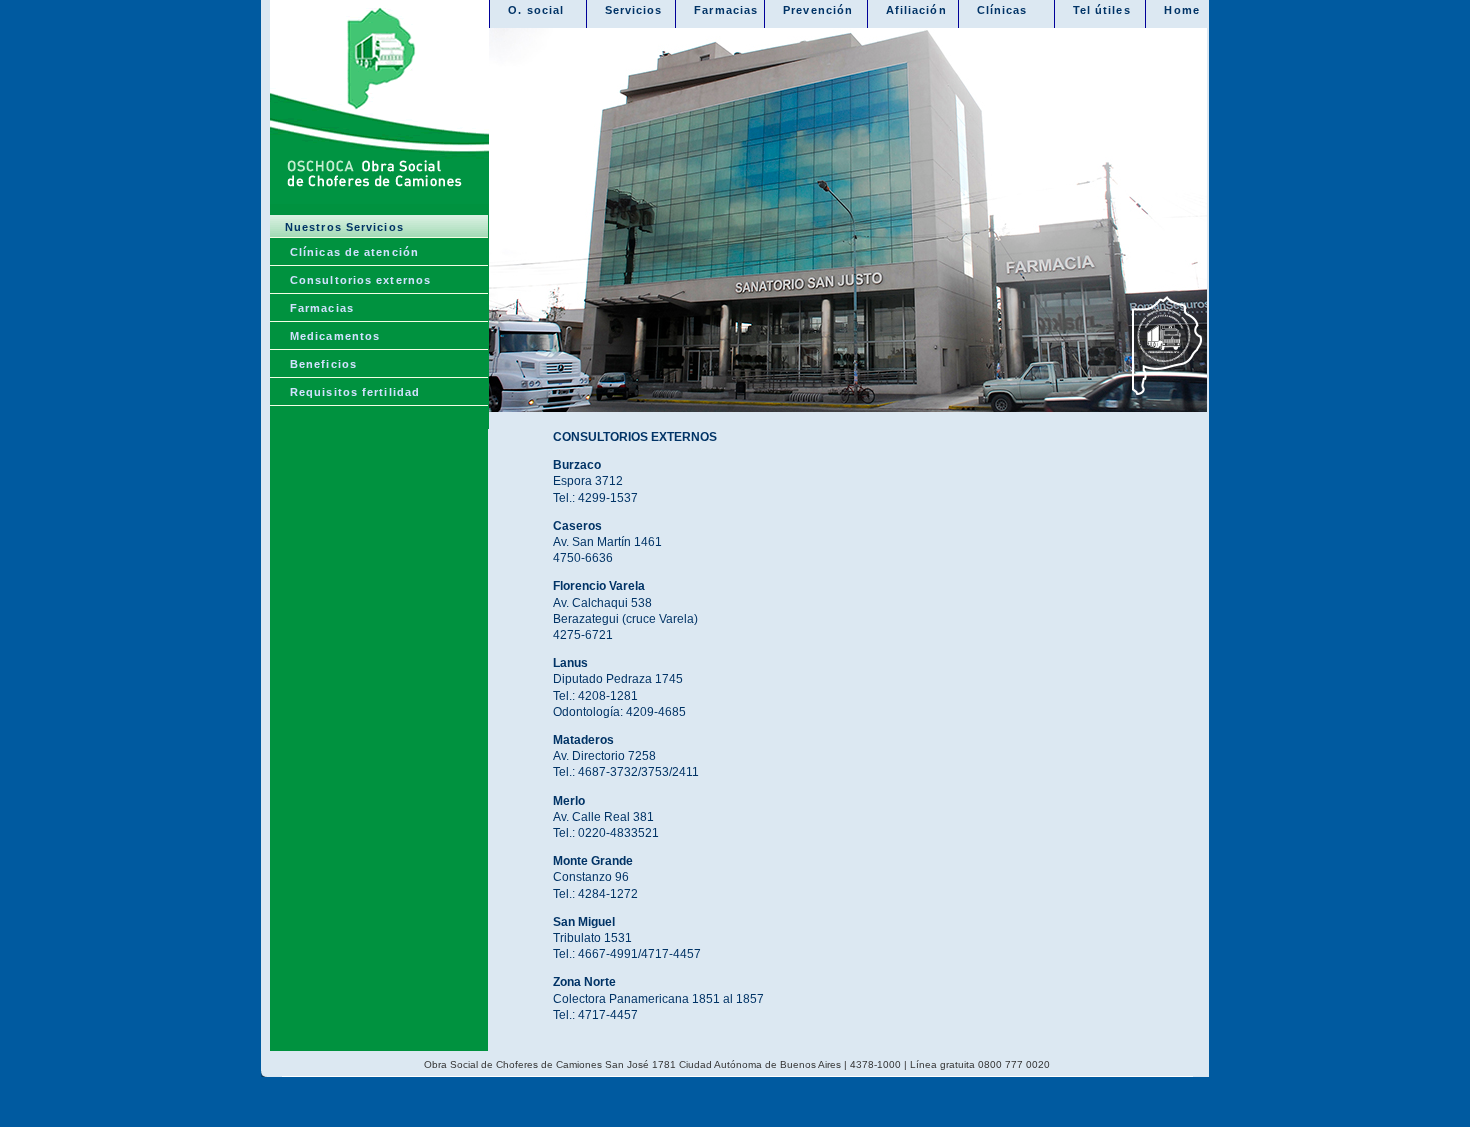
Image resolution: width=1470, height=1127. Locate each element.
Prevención (818, 10)
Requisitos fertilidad (355, 392)
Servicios (634, 10)
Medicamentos (335, 336)
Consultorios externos (360, 280)
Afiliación (916, 10)
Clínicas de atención (354, 252)
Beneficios (323, 364)
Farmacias (322, 308)
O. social (536, 10)
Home (1181, 10)
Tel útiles (1102, 10)
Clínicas (1002, 10)
